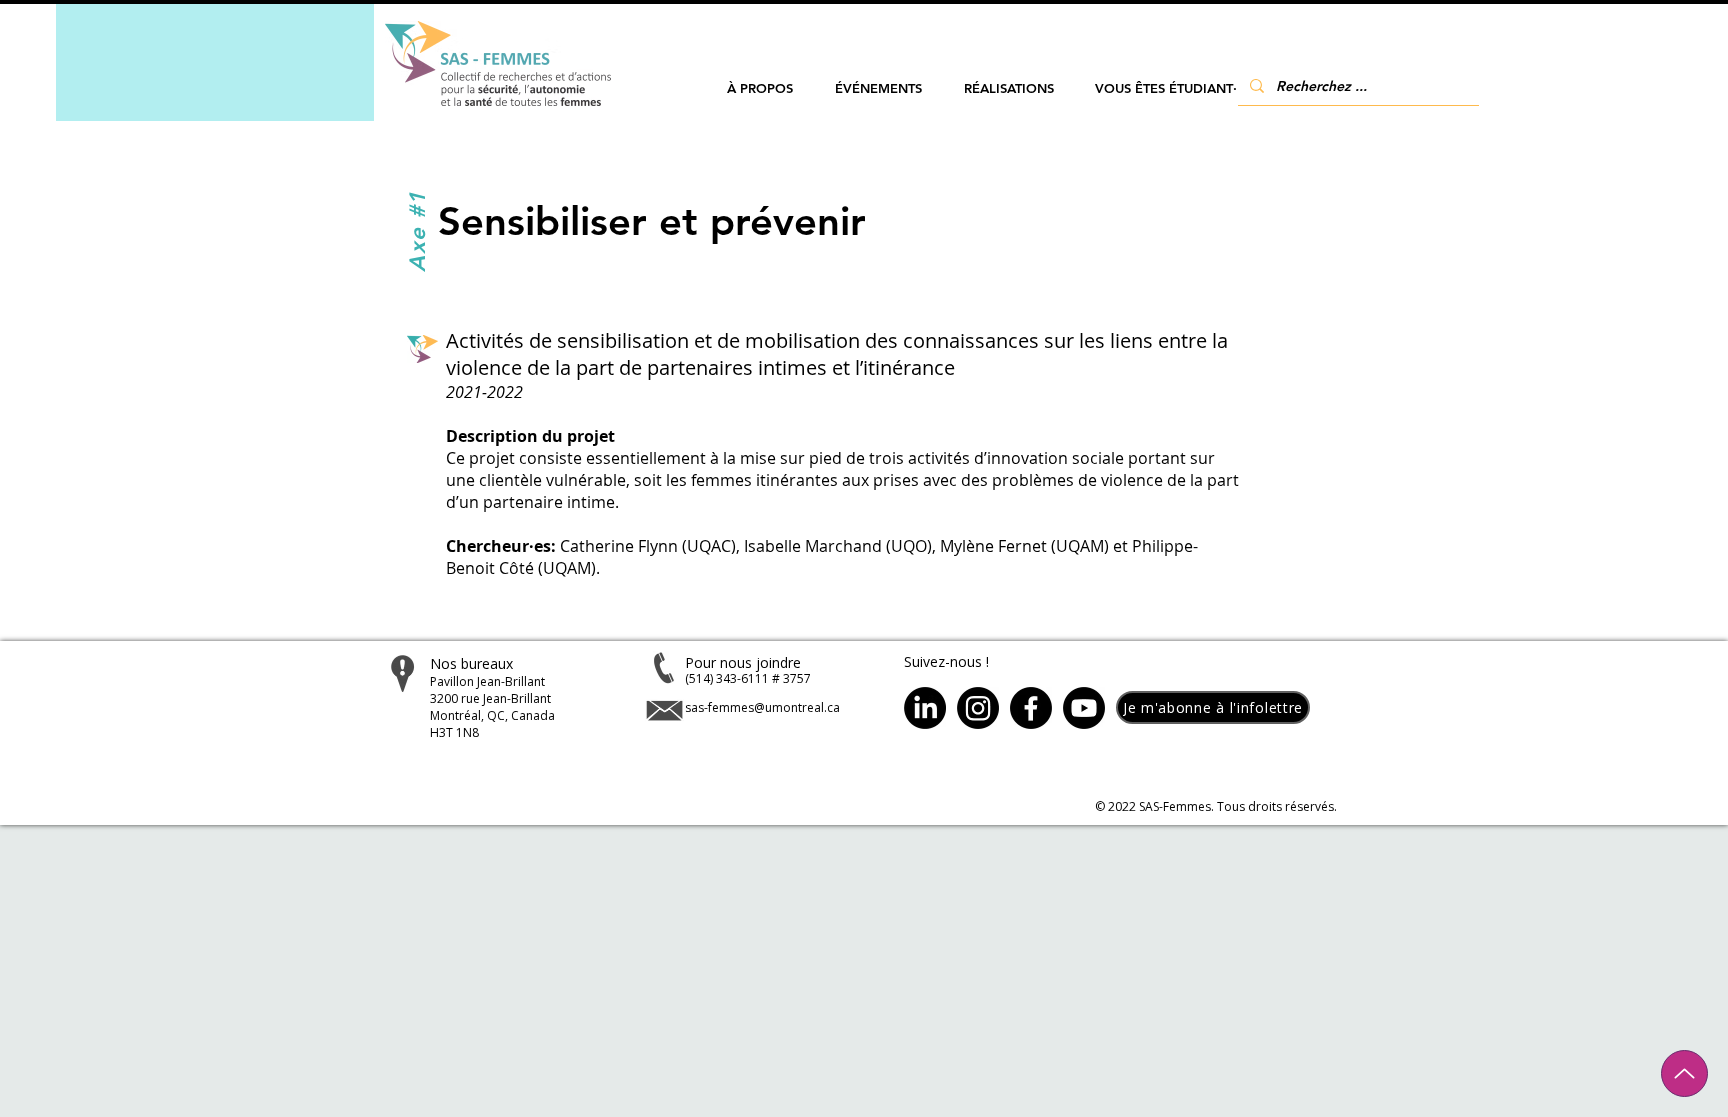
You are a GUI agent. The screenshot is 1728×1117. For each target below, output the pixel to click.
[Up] (1684, 1073)
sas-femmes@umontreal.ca (762, 707)
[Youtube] (1084, 708)
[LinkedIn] (925, 708)
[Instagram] (978, 708)
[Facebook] (1031, 708)
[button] (760, 88)
